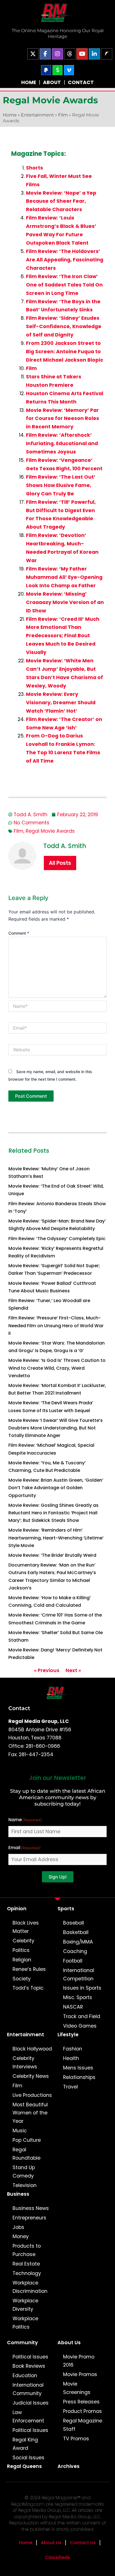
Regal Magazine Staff (83, 2425)
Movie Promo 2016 (79, 2361)
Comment (19, 933)
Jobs (18, 2227)
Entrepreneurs (29, 2218)
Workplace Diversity (25, 2305)
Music (20, 2131)
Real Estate (26, 2264)
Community (22, 2343)
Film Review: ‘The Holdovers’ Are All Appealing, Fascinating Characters (65, 260)
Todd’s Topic (28, 1988)
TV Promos (76, 2439)
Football (73, 1961)
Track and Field (82, 2016)
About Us (69, 2343)
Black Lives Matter (26, 1927)
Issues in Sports (82, 1988)
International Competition (79, 1975)
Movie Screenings (77, 2388)
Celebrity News (31, 2076)
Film (63, 115)
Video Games (80, 2026)
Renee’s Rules (29, 1969)
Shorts (34, 168)
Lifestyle (68, 2035)
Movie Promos (80, 2374)
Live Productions (32, 2095)
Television (25, 2185)
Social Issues (28, 2458)
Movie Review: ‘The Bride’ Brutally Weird (52, 1555)
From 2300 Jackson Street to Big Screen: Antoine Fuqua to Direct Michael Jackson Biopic (65, 352)
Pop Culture (27, 2140)
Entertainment (37, 115)
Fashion (73, 2049)
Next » (73, 1670)
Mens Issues (78, 2068)
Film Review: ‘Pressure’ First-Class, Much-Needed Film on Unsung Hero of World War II (56, 1325)
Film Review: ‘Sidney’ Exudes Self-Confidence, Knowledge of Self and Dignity (64, 326)
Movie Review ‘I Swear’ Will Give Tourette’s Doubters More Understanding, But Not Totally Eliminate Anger (56, 1428)
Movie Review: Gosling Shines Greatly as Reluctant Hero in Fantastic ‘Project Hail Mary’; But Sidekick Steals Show (53, 1513)
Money (21, 2236)
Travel (70, 2087)
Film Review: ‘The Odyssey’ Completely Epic (57, 1239)
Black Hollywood (32, 2049)
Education (25, 2376)
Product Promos (82, 2411)
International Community (28, 2389)
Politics (21, 1950)
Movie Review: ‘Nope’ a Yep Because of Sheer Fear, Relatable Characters (61, 201)
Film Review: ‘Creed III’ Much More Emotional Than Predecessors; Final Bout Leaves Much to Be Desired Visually (63, 636)
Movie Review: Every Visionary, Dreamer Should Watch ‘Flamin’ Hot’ (61, 703)
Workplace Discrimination (30, 2287)
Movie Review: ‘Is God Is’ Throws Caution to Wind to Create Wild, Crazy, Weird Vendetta (57, 1368)
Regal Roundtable (27, 2154)
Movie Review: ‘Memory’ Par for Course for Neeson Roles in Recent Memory (63, 419)
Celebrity (23, 1941)
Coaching (75, 1951)
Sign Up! (58, 1877)
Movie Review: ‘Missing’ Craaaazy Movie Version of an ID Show (65, 602)
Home (10, 115)
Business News (31, 2208)
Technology (27, 2273)
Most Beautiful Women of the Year (30, 2113)
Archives (69, 2466)
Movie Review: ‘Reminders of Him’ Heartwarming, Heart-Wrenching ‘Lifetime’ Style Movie (56, 1538)
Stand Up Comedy (24, 2172)
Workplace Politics (25, 2323)
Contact (19, 1708)
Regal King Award (25, 2444)
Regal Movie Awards (50, 831)
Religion (22, 1960)
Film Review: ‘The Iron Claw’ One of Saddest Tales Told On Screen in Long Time (64, 285)
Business (18, 2194)
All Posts (60, 863)
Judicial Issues (31, 2403)
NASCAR (73, 2007)
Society (22, 1979)
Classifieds (57, 2557)
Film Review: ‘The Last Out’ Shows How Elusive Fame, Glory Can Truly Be (61, 485)
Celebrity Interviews (25, 2062)
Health (71, 2058)
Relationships (79, 2077)
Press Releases (81, 2402)
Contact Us (83, 2543)
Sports (66, 1909)
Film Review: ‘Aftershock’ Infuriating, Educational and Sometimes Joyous (62, 443)
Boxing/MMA (78, 1942)
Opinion (17, 1909)
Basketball (76, 1932)
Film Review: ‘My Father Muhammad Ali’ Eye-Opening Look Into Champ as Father (64, 577)
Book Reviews (29, 2366)
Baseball (74, 1923)
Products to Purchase (27, 2250)
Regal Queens (24, 2466)
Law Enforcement (28, 2417)
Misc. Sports (78, 1997)
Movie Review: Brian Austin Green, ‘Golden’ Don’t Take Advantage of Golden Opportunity (56, 1488)
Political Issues (30, 2357)
